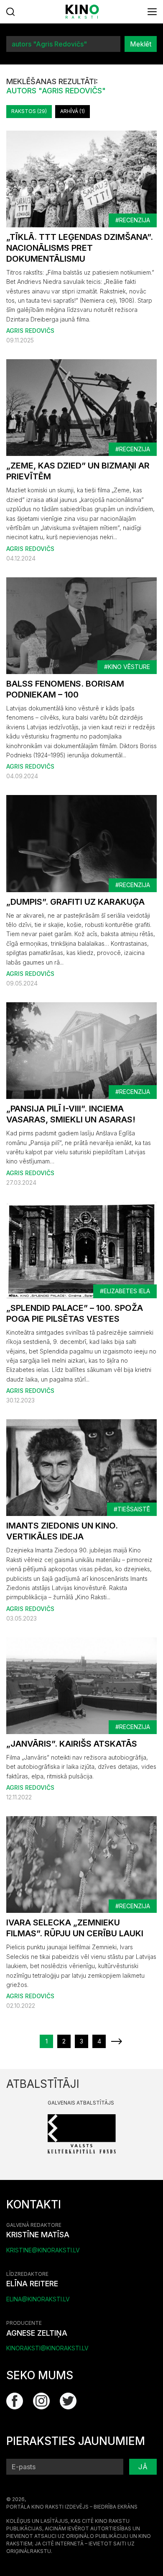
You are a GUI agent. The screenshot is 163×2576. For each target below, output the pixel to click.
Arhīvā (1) (73, 111)
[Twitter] (68, 2401)
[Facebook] (15, 2401)
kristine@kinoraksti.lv (43, 2250)
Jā (143, 2467)
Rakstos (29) (29, 111)
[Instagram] (41, 2401)
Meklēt (141, 44)
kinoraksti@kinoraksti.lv (47, 2348)
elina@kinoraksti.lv (38, 2299)
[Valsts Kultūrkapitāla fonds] (82, 2133)
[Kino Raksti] (82, 12)
